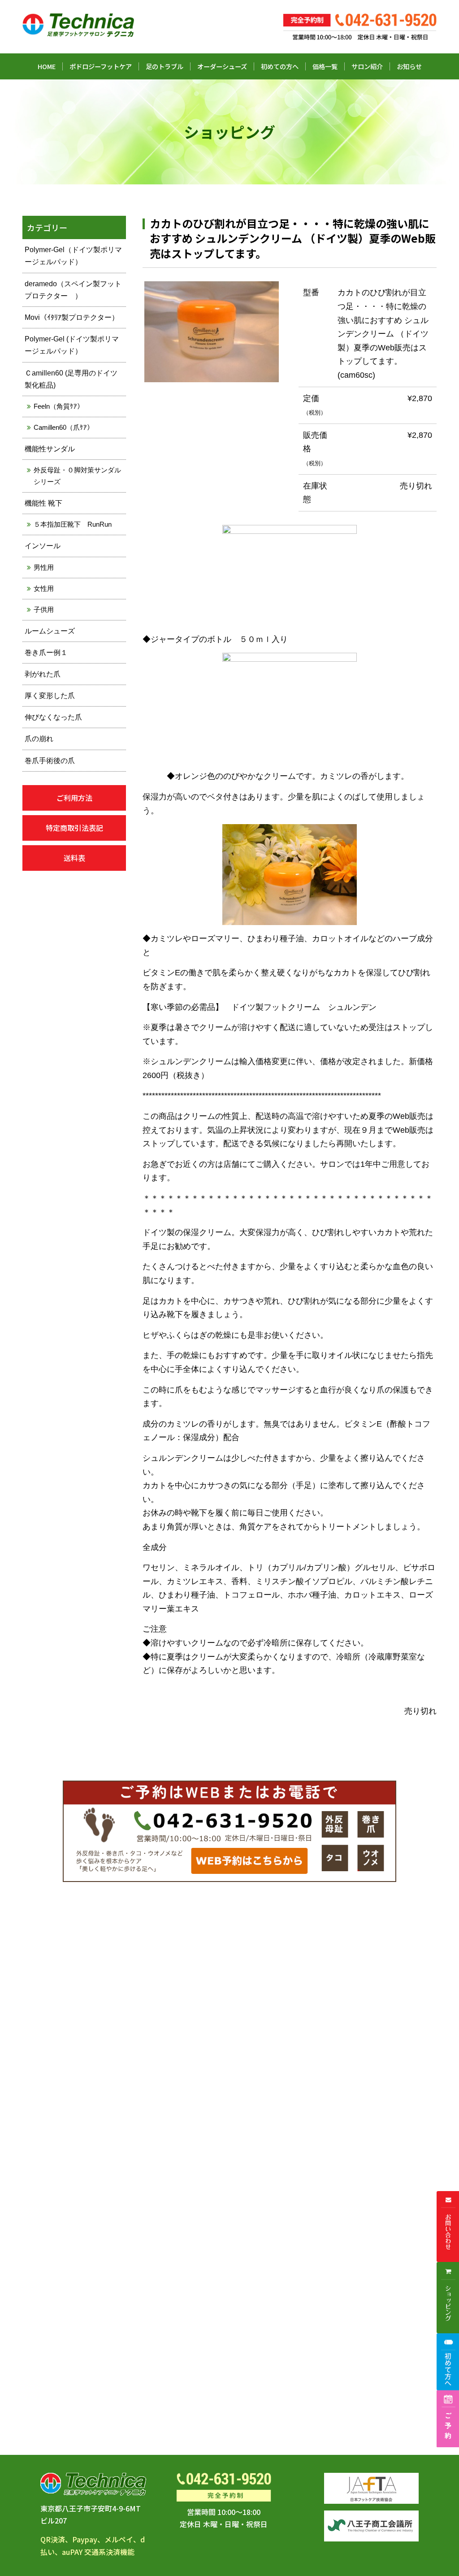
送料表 (74, 858)
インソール (43, 546)
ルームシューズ (50, 631)
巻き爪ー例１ (46, 653)
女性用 (44, 588)
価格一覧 (325, 66)
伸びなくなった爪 (53, 717)
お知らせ (409, 66)
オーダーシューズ (222, 66)
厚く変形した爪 (50, 696)
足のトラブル (165, 66)
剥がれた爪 (43, 674)
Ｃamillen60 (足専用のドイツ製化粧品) (71, 379)
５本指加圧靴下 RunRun (73, 524)
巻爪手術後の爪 (50, 761)
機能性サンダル (50, 449)
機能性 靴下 (43, 503)
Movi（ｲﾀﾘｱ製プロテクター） (72, 317)
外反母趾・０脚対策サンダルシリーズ (77, 476)
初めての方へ (280, 66)
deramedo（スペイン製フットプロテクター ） (73, 290)
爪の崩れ (39, 739)
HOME (47, 66)
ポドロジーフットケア (101, 66)
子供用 (44, 609)
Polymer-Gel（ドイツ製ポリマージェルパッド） (73, 256)
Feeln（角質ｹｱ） (59, 406)
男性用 (44, 567)
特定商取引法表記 (74, 828)
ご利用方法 (74, 798)
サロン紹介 (367, 66)
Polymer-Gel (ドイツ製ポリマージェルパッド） (72, 345)
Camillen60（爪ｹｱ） (64, 427)
